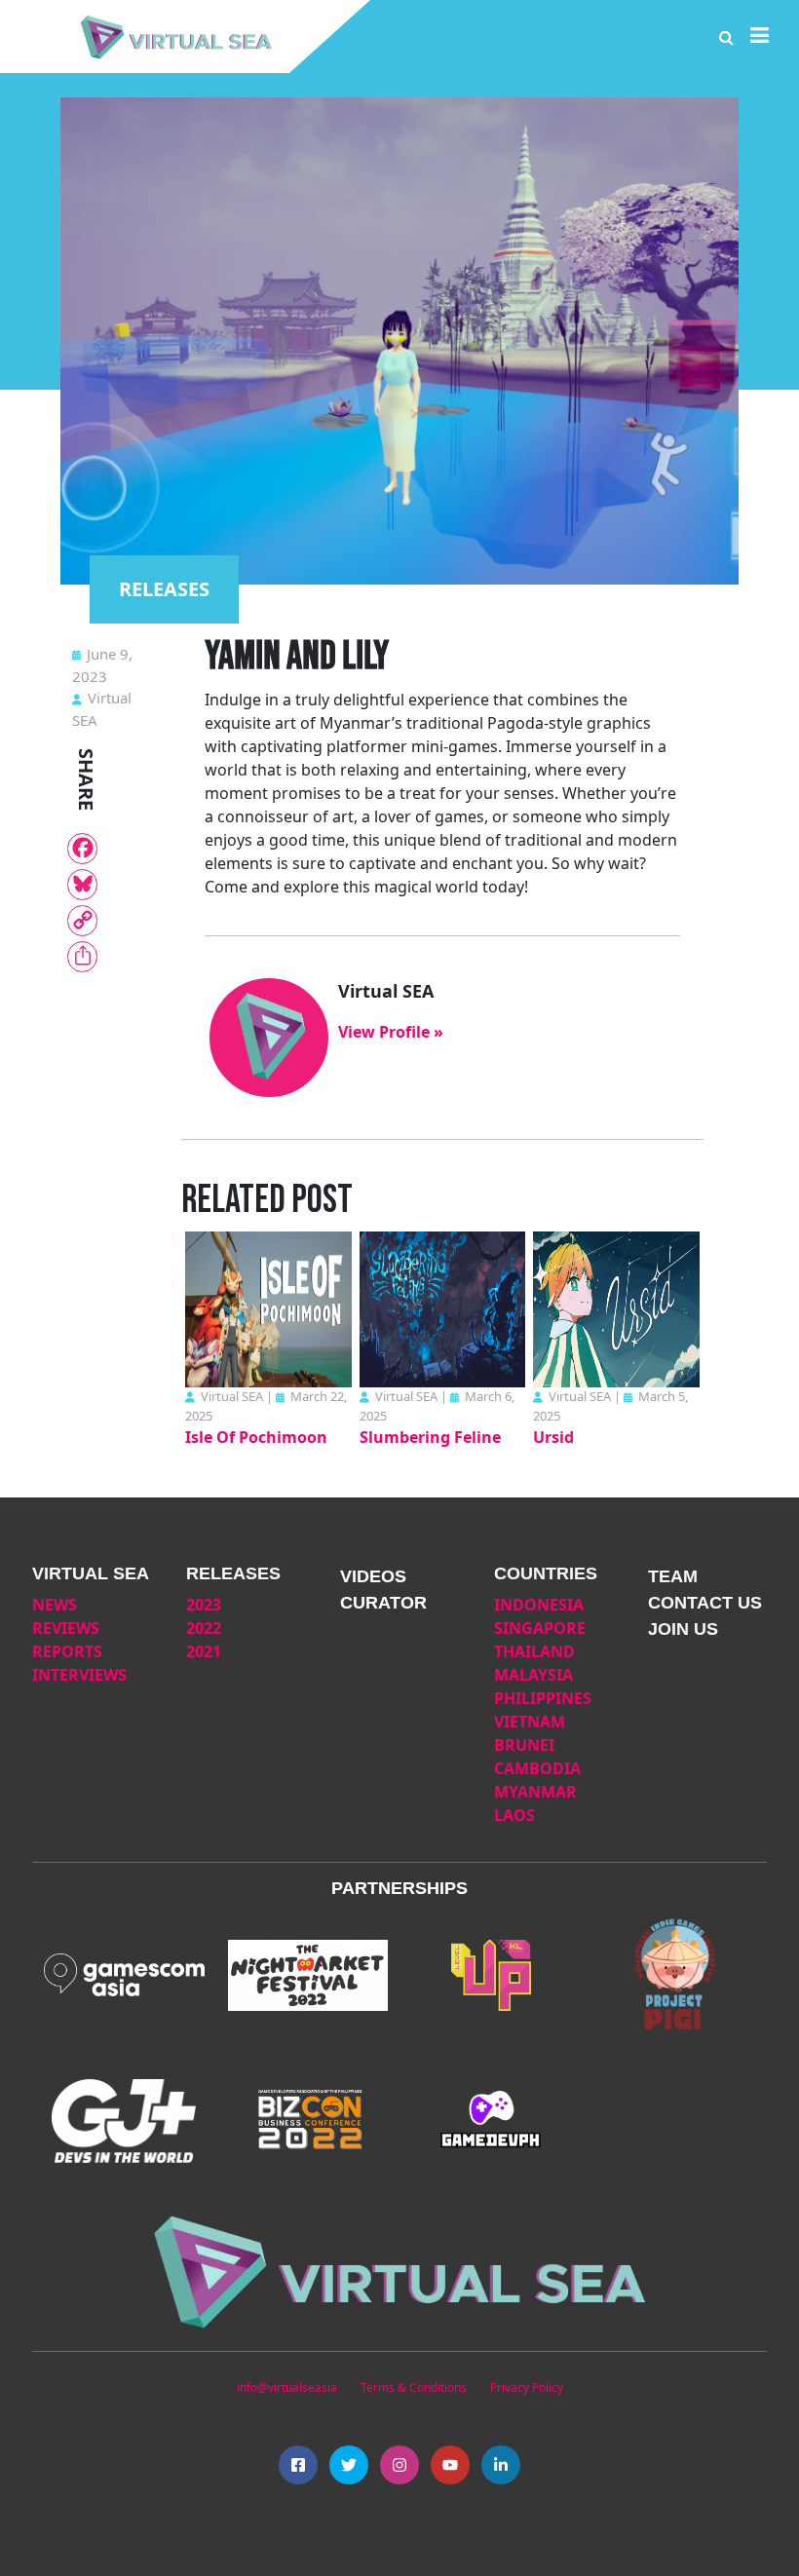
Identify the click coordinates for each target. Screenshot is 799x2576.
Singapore (540, 1628)
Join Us (683, 1629)
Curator (383, 1603)
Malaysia (533, 1675)
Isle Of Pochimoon (256, 1437)
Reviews (66, 1628)
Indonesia (539, 1605)
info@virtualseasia (287, 2387)
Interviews (79, 1675)
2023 (204, 1605)
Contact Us (705, 1603)
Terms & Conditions (414, 2387)
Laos (514, 1815)
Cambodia (537, 1768)
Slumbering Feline (430, 1437)
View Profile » (391, 1032)
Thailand (534, 1651)
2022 (204, 1628)
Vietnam (530, 1722)
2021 (204, 1651)
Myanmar (535, 1792)
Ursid (553, 1437)
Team (673, 1576)
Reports (67, 1651)
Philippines (543, 1698)
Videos (373, 1576)
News (55, 1605)
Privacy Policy (527, 2387)
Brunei (524, 1745)
